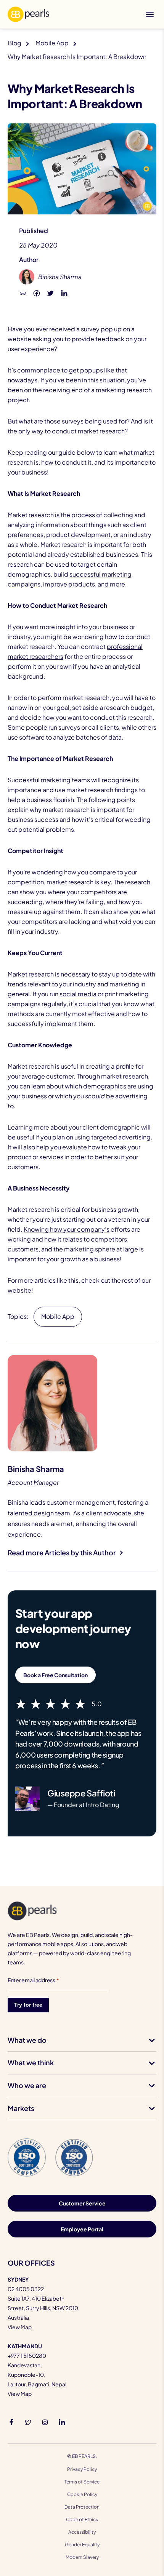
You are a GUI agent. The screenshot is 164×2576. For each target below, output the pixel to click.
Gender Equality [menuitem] (82, 2545)
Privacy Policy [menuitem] (82, 2469)
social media (78, 994)
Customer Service (82, 2203)
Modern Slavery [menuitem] (82, 2557)
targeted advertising (121, 1137)
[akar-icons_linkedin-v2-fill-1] (62, 2421)
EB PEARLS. (84, 2456)
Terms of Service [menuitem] (82, 2482)
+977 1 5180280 (27, 2355)
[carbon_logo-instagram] (45, 2421)
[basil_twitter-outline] (28, 2421)
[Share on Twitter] (50, 292)
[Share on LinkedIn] (64, 292)
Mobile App (52, 43)
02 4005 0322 (26, 2289)
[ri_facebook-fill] (11, 2421)
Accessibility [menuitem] (82, 2532)
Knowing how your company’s (67, 1229)
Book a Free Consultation (55, 1675)
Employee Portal (82, 2229)
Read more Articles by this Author (62, 1552)
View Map (20, 2327)
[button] (23, 292)
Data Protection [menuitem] (82, 2507)
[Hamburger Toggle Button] (150, 14)
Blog (14, 43)
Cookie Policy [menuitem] (82, 2494)
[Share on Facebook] (37, 292)
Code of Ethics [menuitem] (82, 2519)
